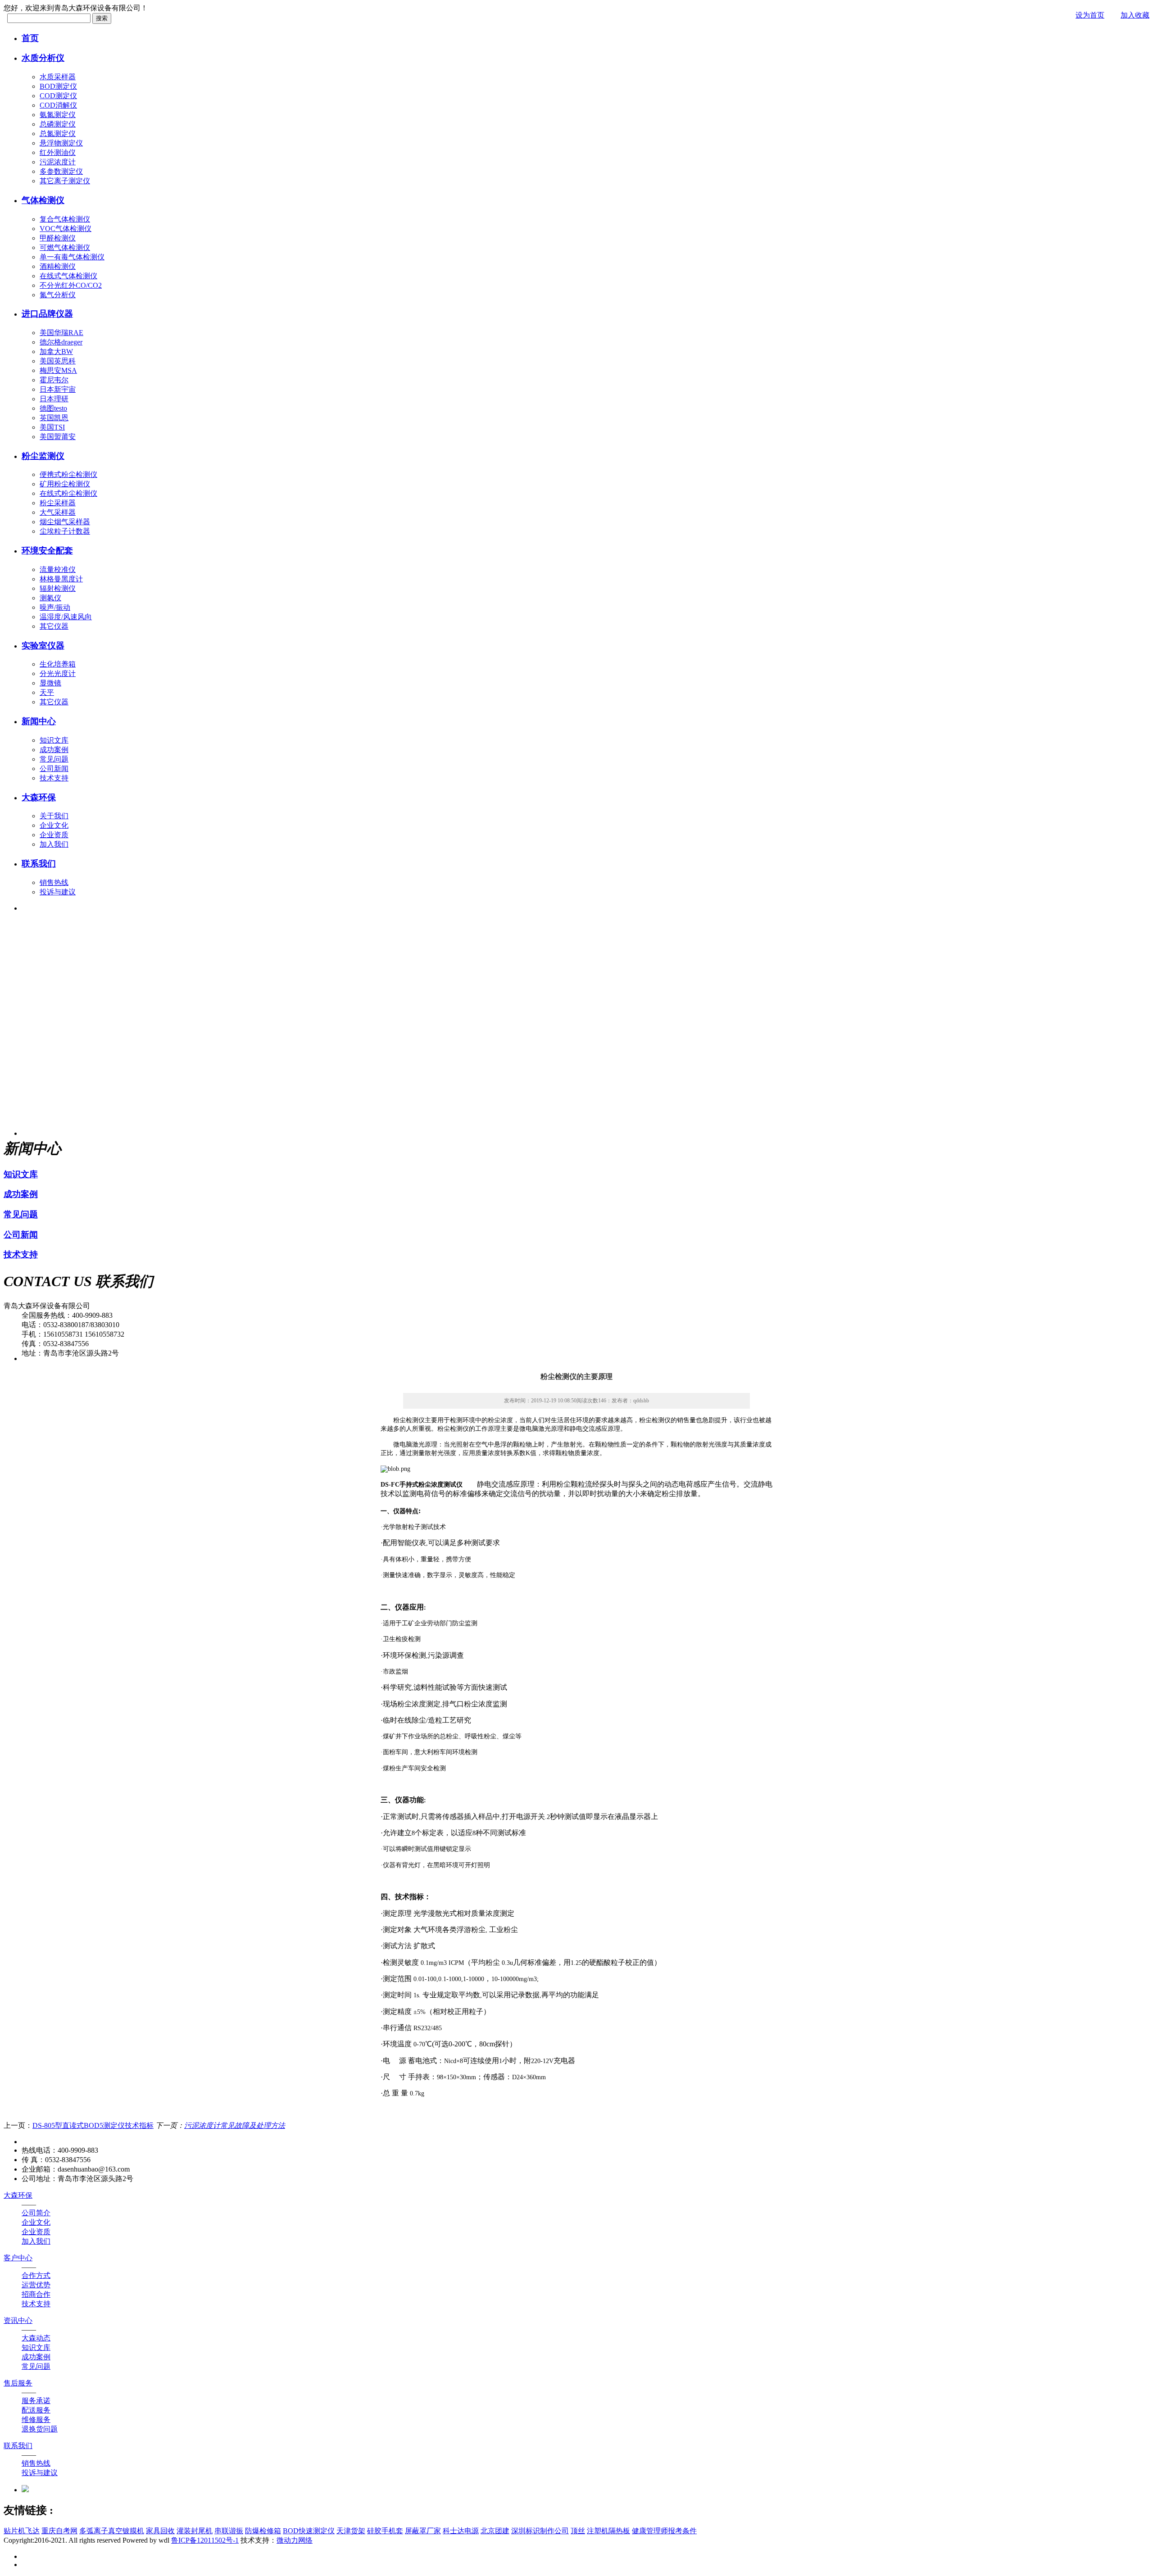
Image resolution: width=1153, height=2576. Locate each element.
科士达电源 (461, 2531)
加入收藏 (1135, 15)
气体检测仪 (43, 200)
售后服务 (18, 2383)
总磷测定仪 (58, 124)
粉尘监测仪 (43, 456)
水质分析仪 (43, 58)
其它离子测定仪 (65, 181)
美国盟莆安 (58, 437)
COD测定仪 (58, 96)
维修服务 (36, 2420)
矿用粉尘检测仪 (65, 484)
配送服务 (36, 2410)
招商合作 (36, 2294)
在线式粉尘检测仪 (68, 493)
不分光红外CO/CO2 (71, 285)
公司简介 (36, 2213)
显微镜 (50, 683)
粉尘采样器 (58, 503)
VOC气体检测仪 (66, 229)
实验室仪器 (43, 646)
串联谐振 (229, 2531)
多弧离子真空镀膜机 (112, 2531)
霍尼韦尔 (54, 380)
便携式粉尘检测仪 (68, 474)
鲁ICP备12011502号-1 (205, 2540)
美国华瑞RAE (61, 333)
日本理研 (54, 399)
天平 (47, 692)
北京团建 (495, 2531)
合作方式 (36, 2275)
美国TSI (52, 427)
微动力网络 (295, 2540)
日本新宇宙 (58, 389)
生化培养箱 (58, 664)
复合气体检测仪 (65, 219)
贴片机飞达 (22, 2531)
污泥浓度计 (58, 162)
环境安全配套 (47, 551)
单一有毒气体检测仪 (72, 257)
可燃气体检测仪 (65, 247)
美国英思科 (58, 361)
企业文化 (54, 825)
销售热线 (54, 882)
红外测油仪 (58, 152)
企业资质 (54, 835)
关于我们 (54, 816)
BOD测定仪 (58, 86)
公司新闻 (54, 769)
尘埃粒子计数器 (65, 531)
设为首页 (1090, 15)
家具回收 (160, 2531)
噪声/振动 (55, 607)
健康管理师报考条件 (664, 2531)
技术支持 (54, 778)
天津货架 (351, 2531)
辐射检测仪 (58, 588)
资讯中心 (18, 2320)
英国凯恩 (54, 418)
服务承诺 (36, 2401)
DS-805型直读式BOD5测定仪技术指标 (93, 2125)
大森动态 (36, 2338)
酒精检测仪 (58, 266)
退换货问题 (40, 2429)
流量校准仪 (58, 569)
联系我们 (39, 864)
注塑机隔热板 (608, 2531)
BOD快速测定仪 (309, 2531)
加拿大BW (56, 351)
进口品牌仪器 (47, 314)
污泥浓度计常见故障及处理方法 (235, 2125)
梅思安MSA (58, 370)
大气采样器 (58, 512)
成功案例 (54, 750)
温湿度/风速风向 (66, 617)
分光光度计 (58, 673)
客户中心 (18, 2258)
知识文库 (54, 740)
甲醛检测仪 (58, 238)
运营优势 (36, 2285)
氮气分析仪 (58, 295)
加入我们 (54, 844)
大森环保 (39, 797)
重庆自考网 (59, 2531)
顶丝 (578, 2531)
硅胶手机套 (385, 2531)
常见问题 (54, 759)
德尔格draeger (61, 342)
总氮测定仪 (58, 134)
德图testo (53, 408)
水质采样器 (58, 77)
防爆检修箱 (263, 2531)
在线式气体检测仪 (68, 276)
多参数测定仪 (61, 171)
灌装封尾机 (195, 2531)
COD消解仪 (58, 105)
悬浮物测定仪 (61, 143)
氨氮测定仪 (58, 115)
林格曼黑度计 (61, 579)
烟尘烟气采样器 (65, 522)
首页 (30, 38)
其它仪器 (54, 626)
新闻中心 (39, 721)
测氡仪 (50, 598)
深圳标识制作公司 (540, 2531)
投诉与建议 (58, 892)
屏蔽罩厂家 (423, 2531)
